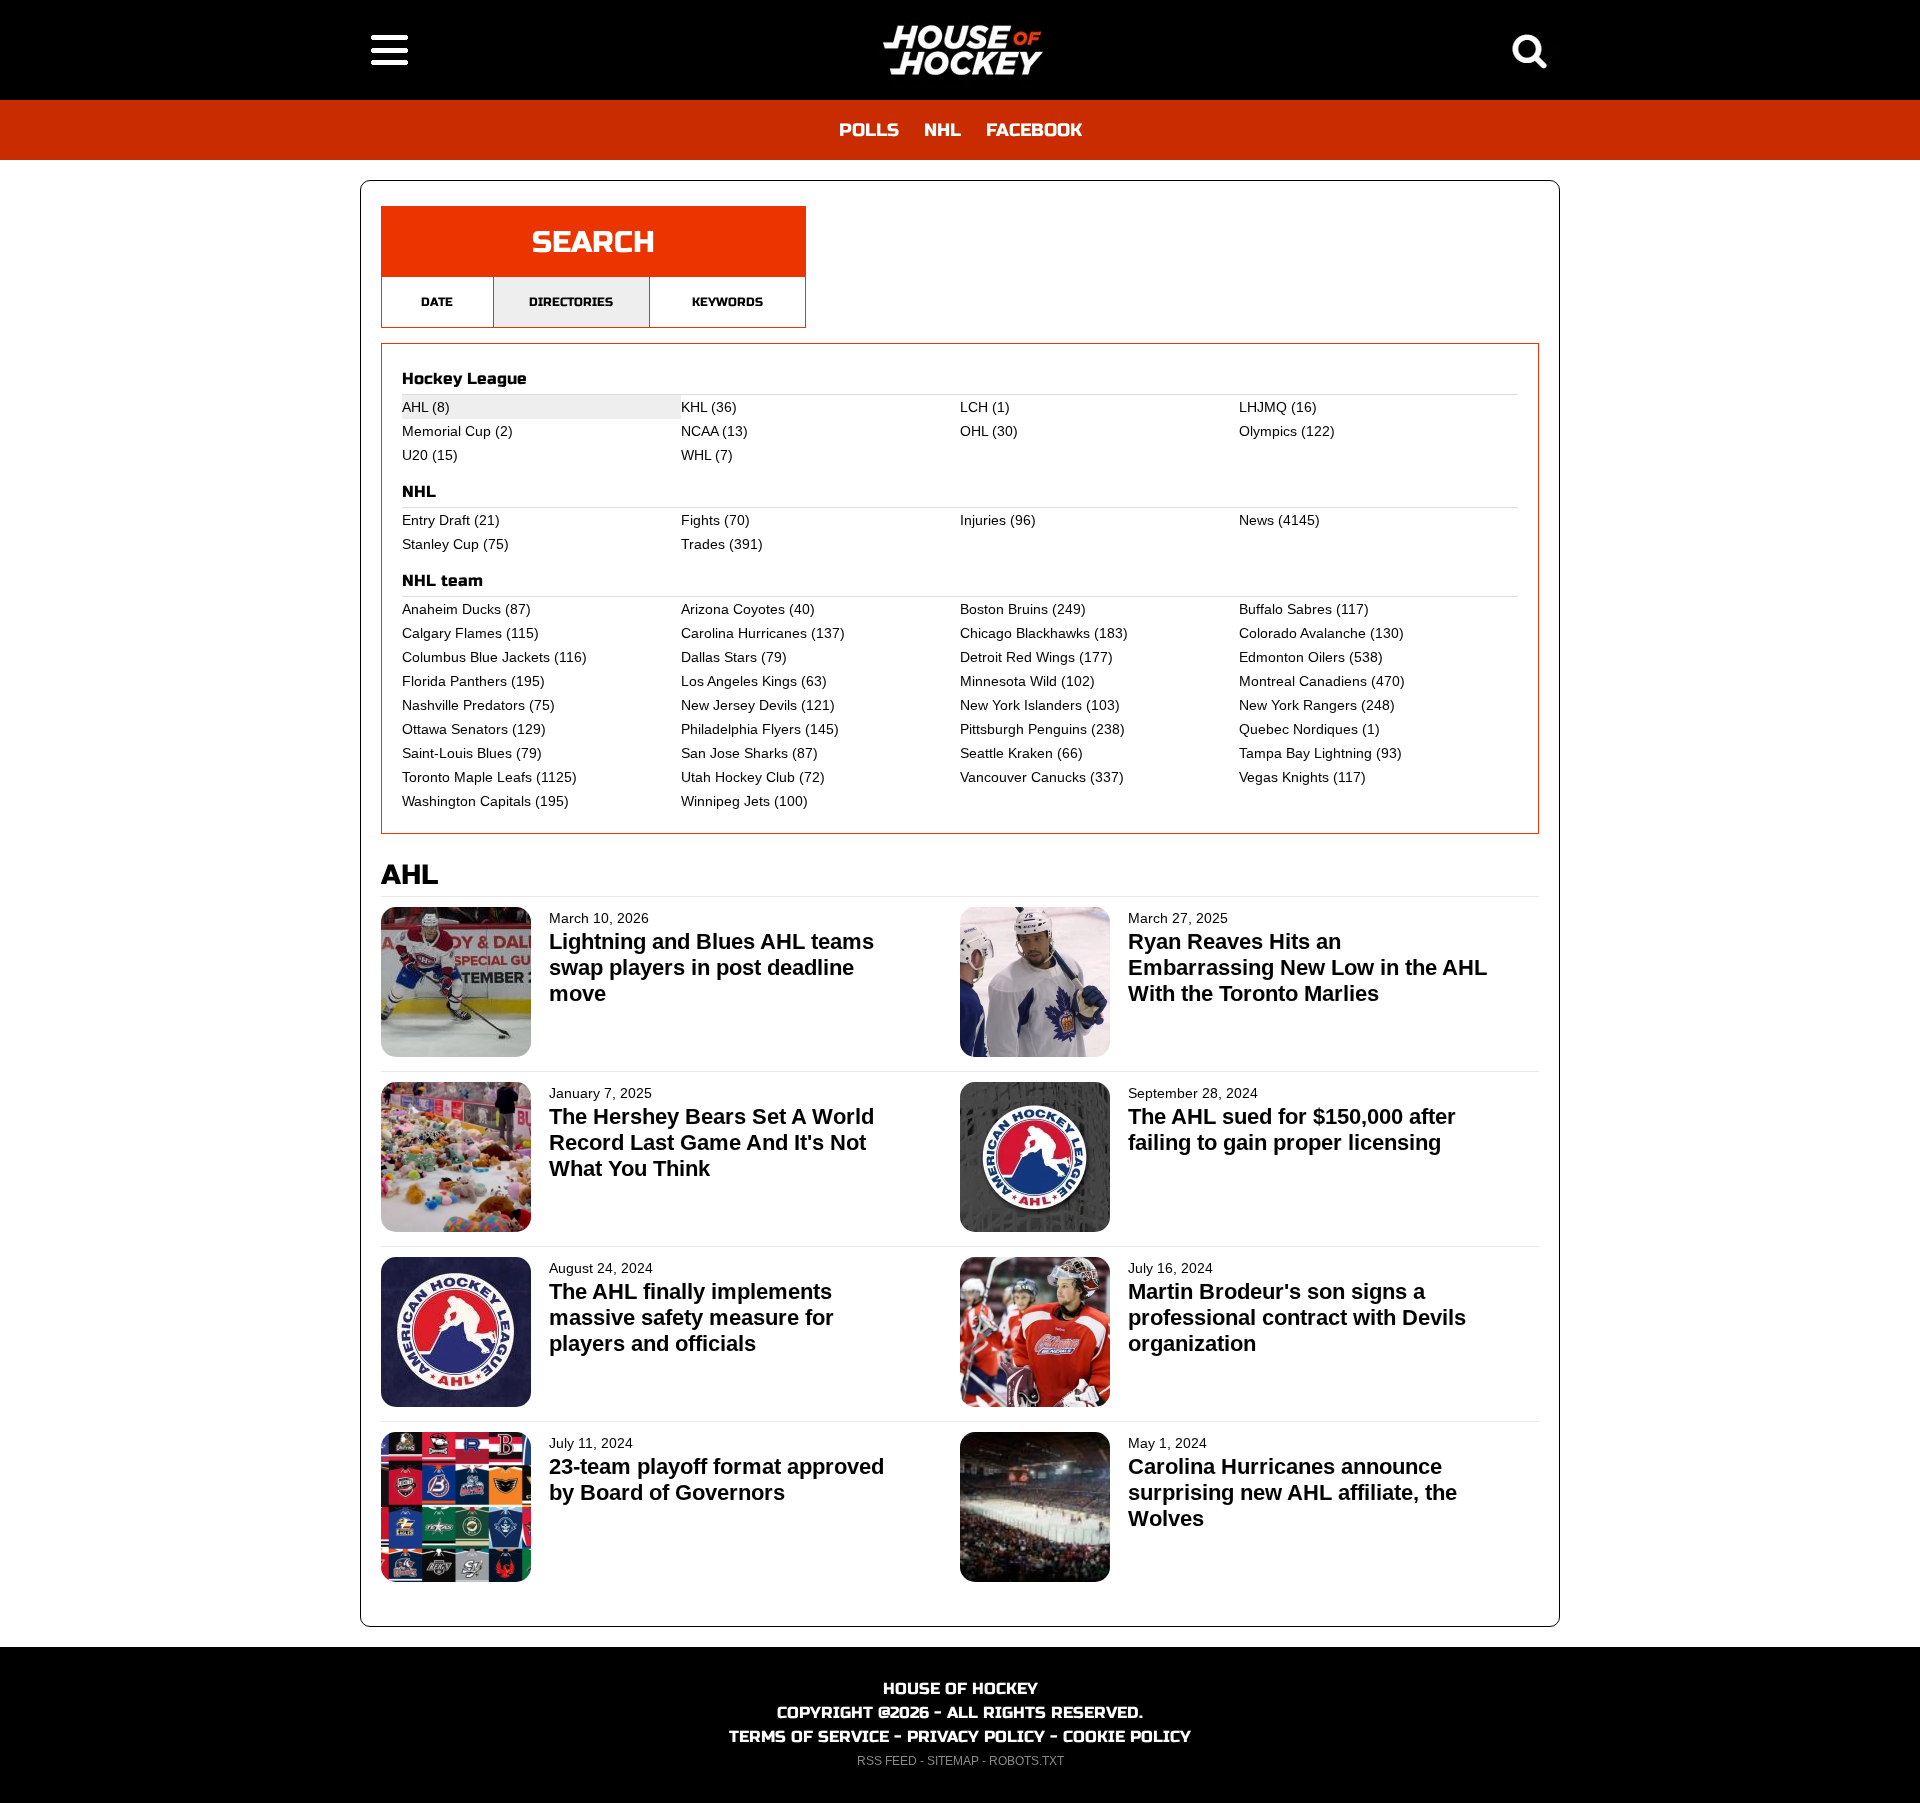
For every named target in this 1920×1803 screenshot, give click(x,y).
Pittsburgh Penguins (1023, 729)
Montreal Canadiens (1303, 681)
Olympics (1268, 431)
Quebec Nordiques (1298, 729)
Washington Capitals (466, 801)
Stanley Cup (440, 544)
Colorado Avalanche (1302, 633)
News (1256, 520)
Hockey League (464, 378)
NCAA (699, 431)
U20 (415, 455)
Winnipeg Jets (725, 801)
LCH (974, 407)
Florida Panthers (454, 681)
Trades (703, 544)
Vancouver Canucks (1023, 777)
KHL (694, 407)
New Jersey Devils (739, 705)
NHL (942, 130)
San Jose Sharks (734, 753)
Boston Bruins (1004, 609)
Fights (700, 520)
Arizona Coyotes (733, 609)
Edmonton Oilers (1292, 657)
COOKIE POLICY (1127, 1736)
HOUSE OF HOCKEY (960, 1688)
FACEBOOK (1034, 130)
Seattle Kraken (1006, 753)
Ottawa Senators (455, 729)
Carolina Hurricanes (744, 633)
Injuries (983, 520)
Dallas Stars (719, 657)
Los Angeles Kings (739, 681)
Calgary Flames (452, 633)
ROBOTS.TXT (1026, 1761)
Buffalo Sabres (1285, 609)
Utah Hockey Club (738, 777)
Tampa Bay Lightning (1305, 753)
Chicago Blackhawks (1025, 633)
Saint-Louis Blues (457, 753)
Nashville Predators (463, 705)
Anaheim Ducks (451, 609)
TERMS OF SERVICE (809, 1736)
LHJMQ (1263, 407)
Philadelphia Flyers (741, 729)
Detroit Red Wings (1017, 657)
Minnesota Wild (1008, 681)
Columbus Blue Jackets (476, 657)
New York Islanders (1021, 705)
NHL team (442, 580)
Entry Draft (436, 520)
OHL (974, 431)
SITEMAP (953, 1761)
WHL (696, 455)
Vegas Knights (1284, 777)
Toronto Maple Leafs (467, 777)
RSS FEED (887, 1761)
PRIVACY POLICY (976, 1736)
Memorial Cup (446, 431)
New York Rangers (1298, 705)
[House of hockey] (960, 50)
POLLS (869, 130)
